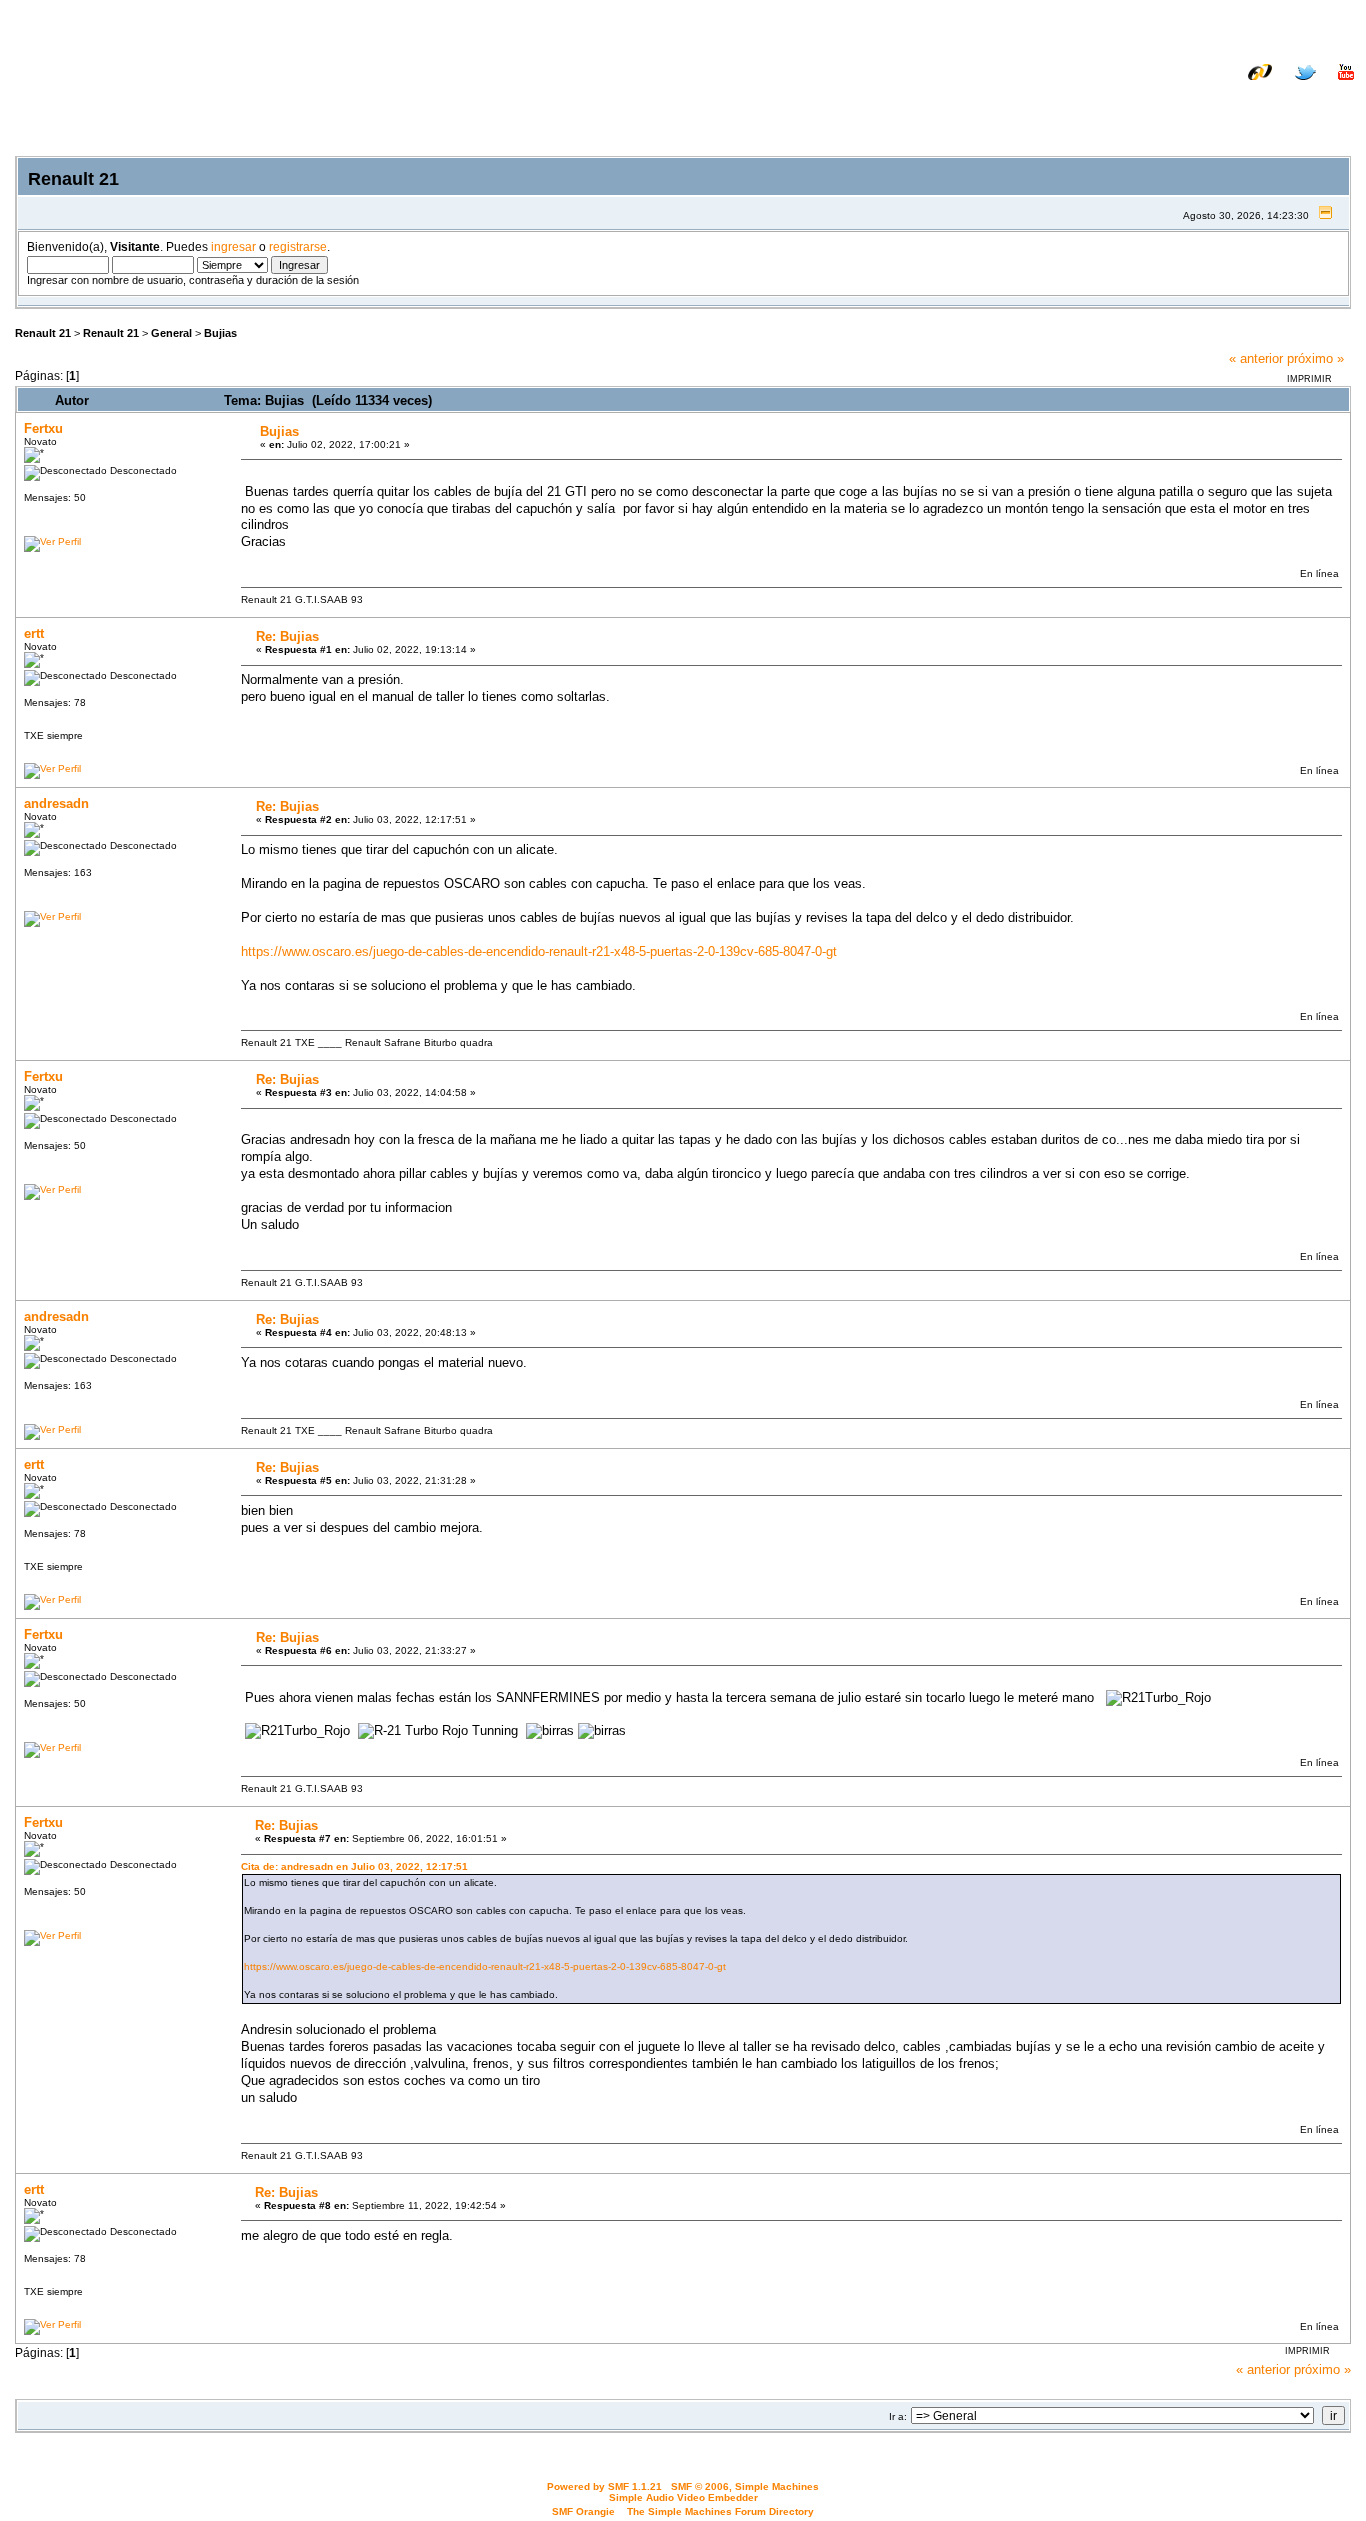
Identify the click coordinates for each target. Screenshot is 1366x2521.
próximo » (1315, 358)
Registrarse (1317, 102)
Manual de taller (1091, 87)
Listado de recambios (1225, 87)
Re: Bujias (287, 636)
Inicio (1104, 102)
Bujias (220, 333)
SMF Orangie (583, 2511)
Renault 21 (43, 333)
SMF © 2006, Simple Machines (745, 2486)
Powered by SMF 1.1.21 (604, 2486)
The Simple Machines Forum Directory (720, 2511)
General (171, 333)
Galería (1331, 87)
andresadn (56, 803)
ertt (34, 633)
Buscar (1163, 102)
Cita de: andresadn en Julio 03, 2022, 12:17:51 (354, 1866)
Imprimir (1309, 379)
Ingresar (1232, 102)
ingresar (233, 246)
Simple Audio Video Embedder (683, 2497)
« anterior (1256, 358)
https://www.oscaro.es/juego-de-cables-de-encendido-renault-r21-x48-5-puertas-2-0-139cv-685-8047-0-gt (539, 951)
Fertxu (43, 428)
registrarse (298, 246)
